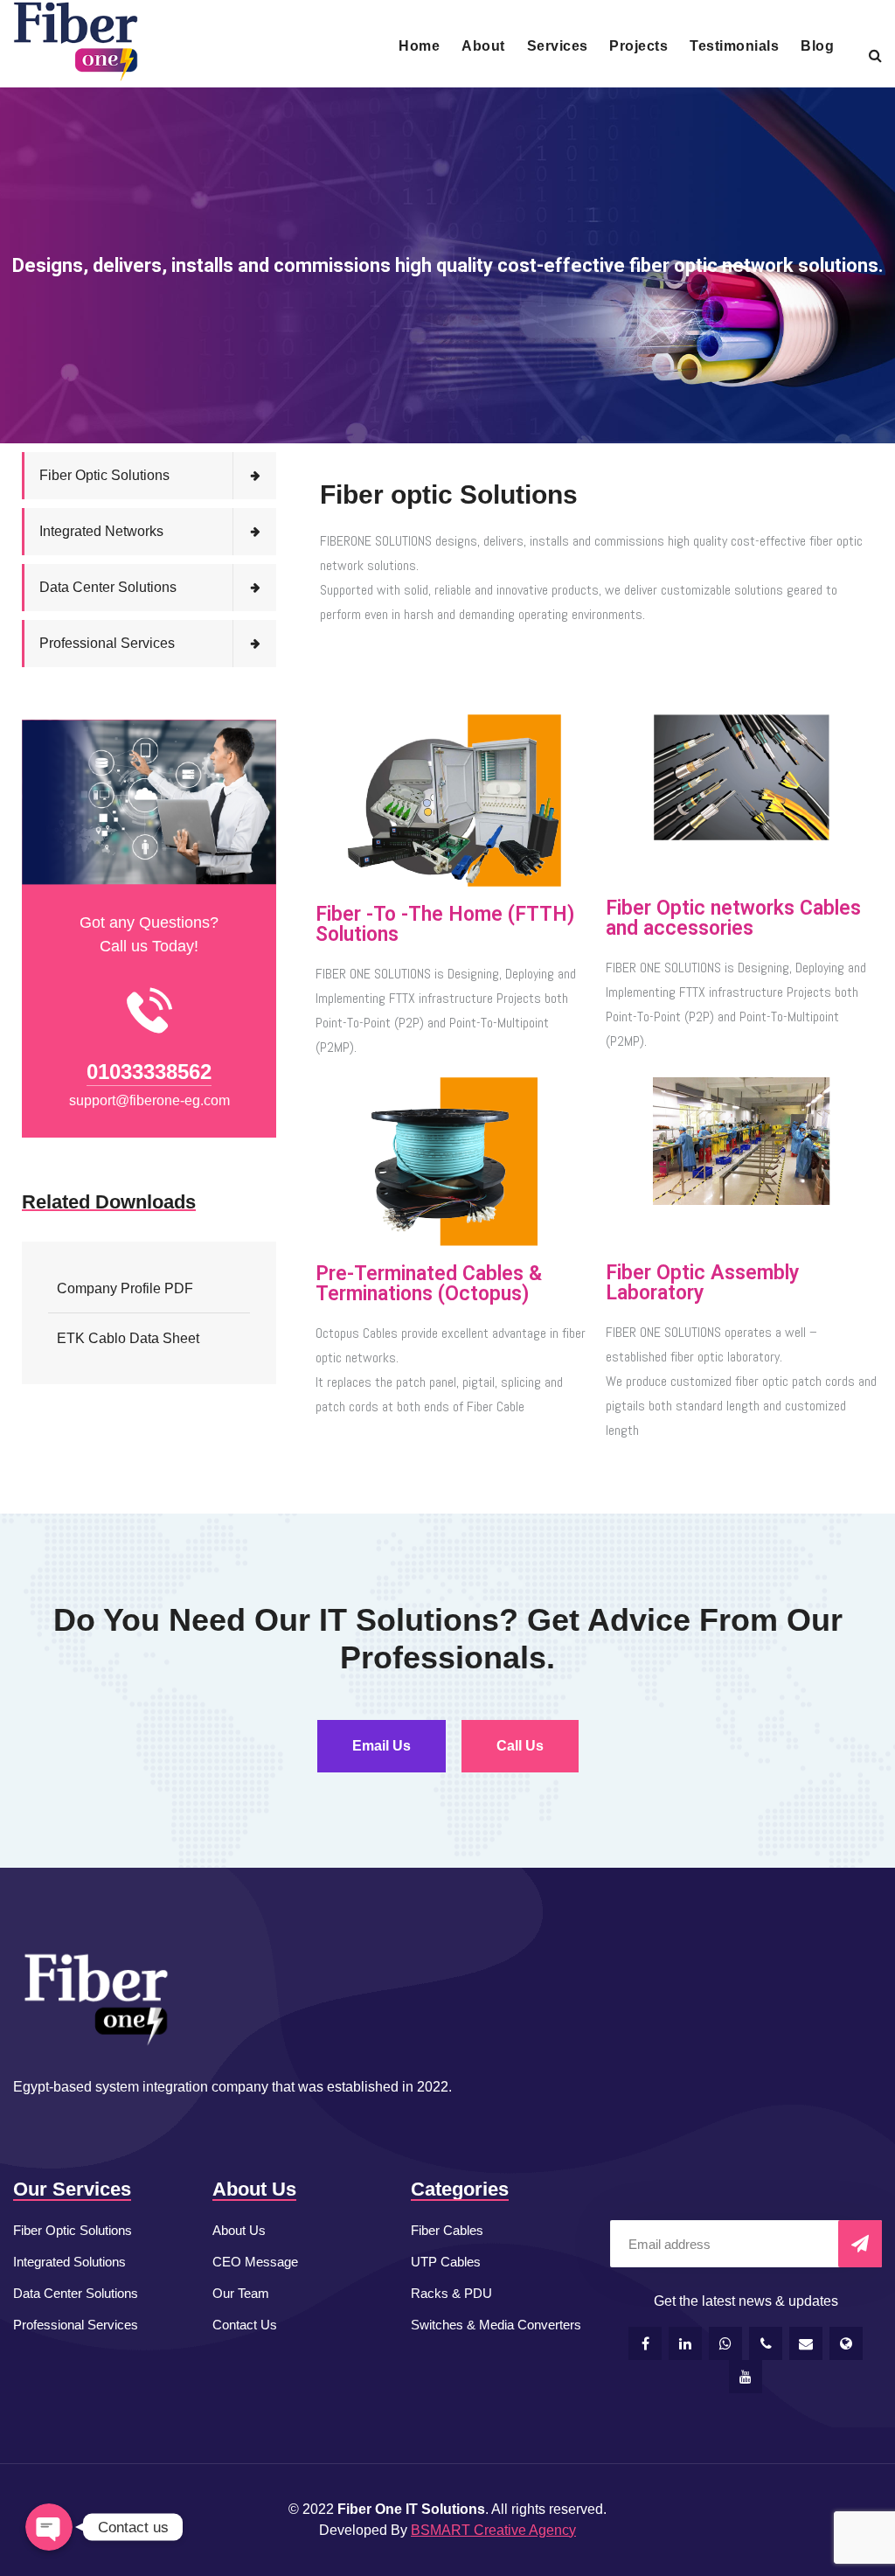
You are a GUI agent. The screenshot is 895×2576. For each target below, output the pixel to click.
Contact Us (245, 2325)
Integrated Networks (101, 531)
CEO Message (255, 2262)
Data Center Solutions (108, 587)
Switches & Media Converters (496, 2325)
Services (558, 46)
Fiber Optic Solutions (104, 475)
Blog (817, 46)
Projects (638, 46)
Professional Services (107, 643)
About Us (239, 2230)
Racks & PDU (451, 2293)
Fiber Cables (447, 2230)
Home (419, 46)
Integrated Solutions (69, 2262)
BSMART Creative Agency (493, 2530)
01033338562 (149, 1072)
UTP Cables (446, 2262)
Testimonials (734, 46)
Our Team (241, 2293)
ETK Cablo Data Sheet (128, 1338)
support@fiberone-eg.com (149, 1100)
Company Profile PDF (125, 1288)
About (483, 46)
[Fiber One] (76, 42)
